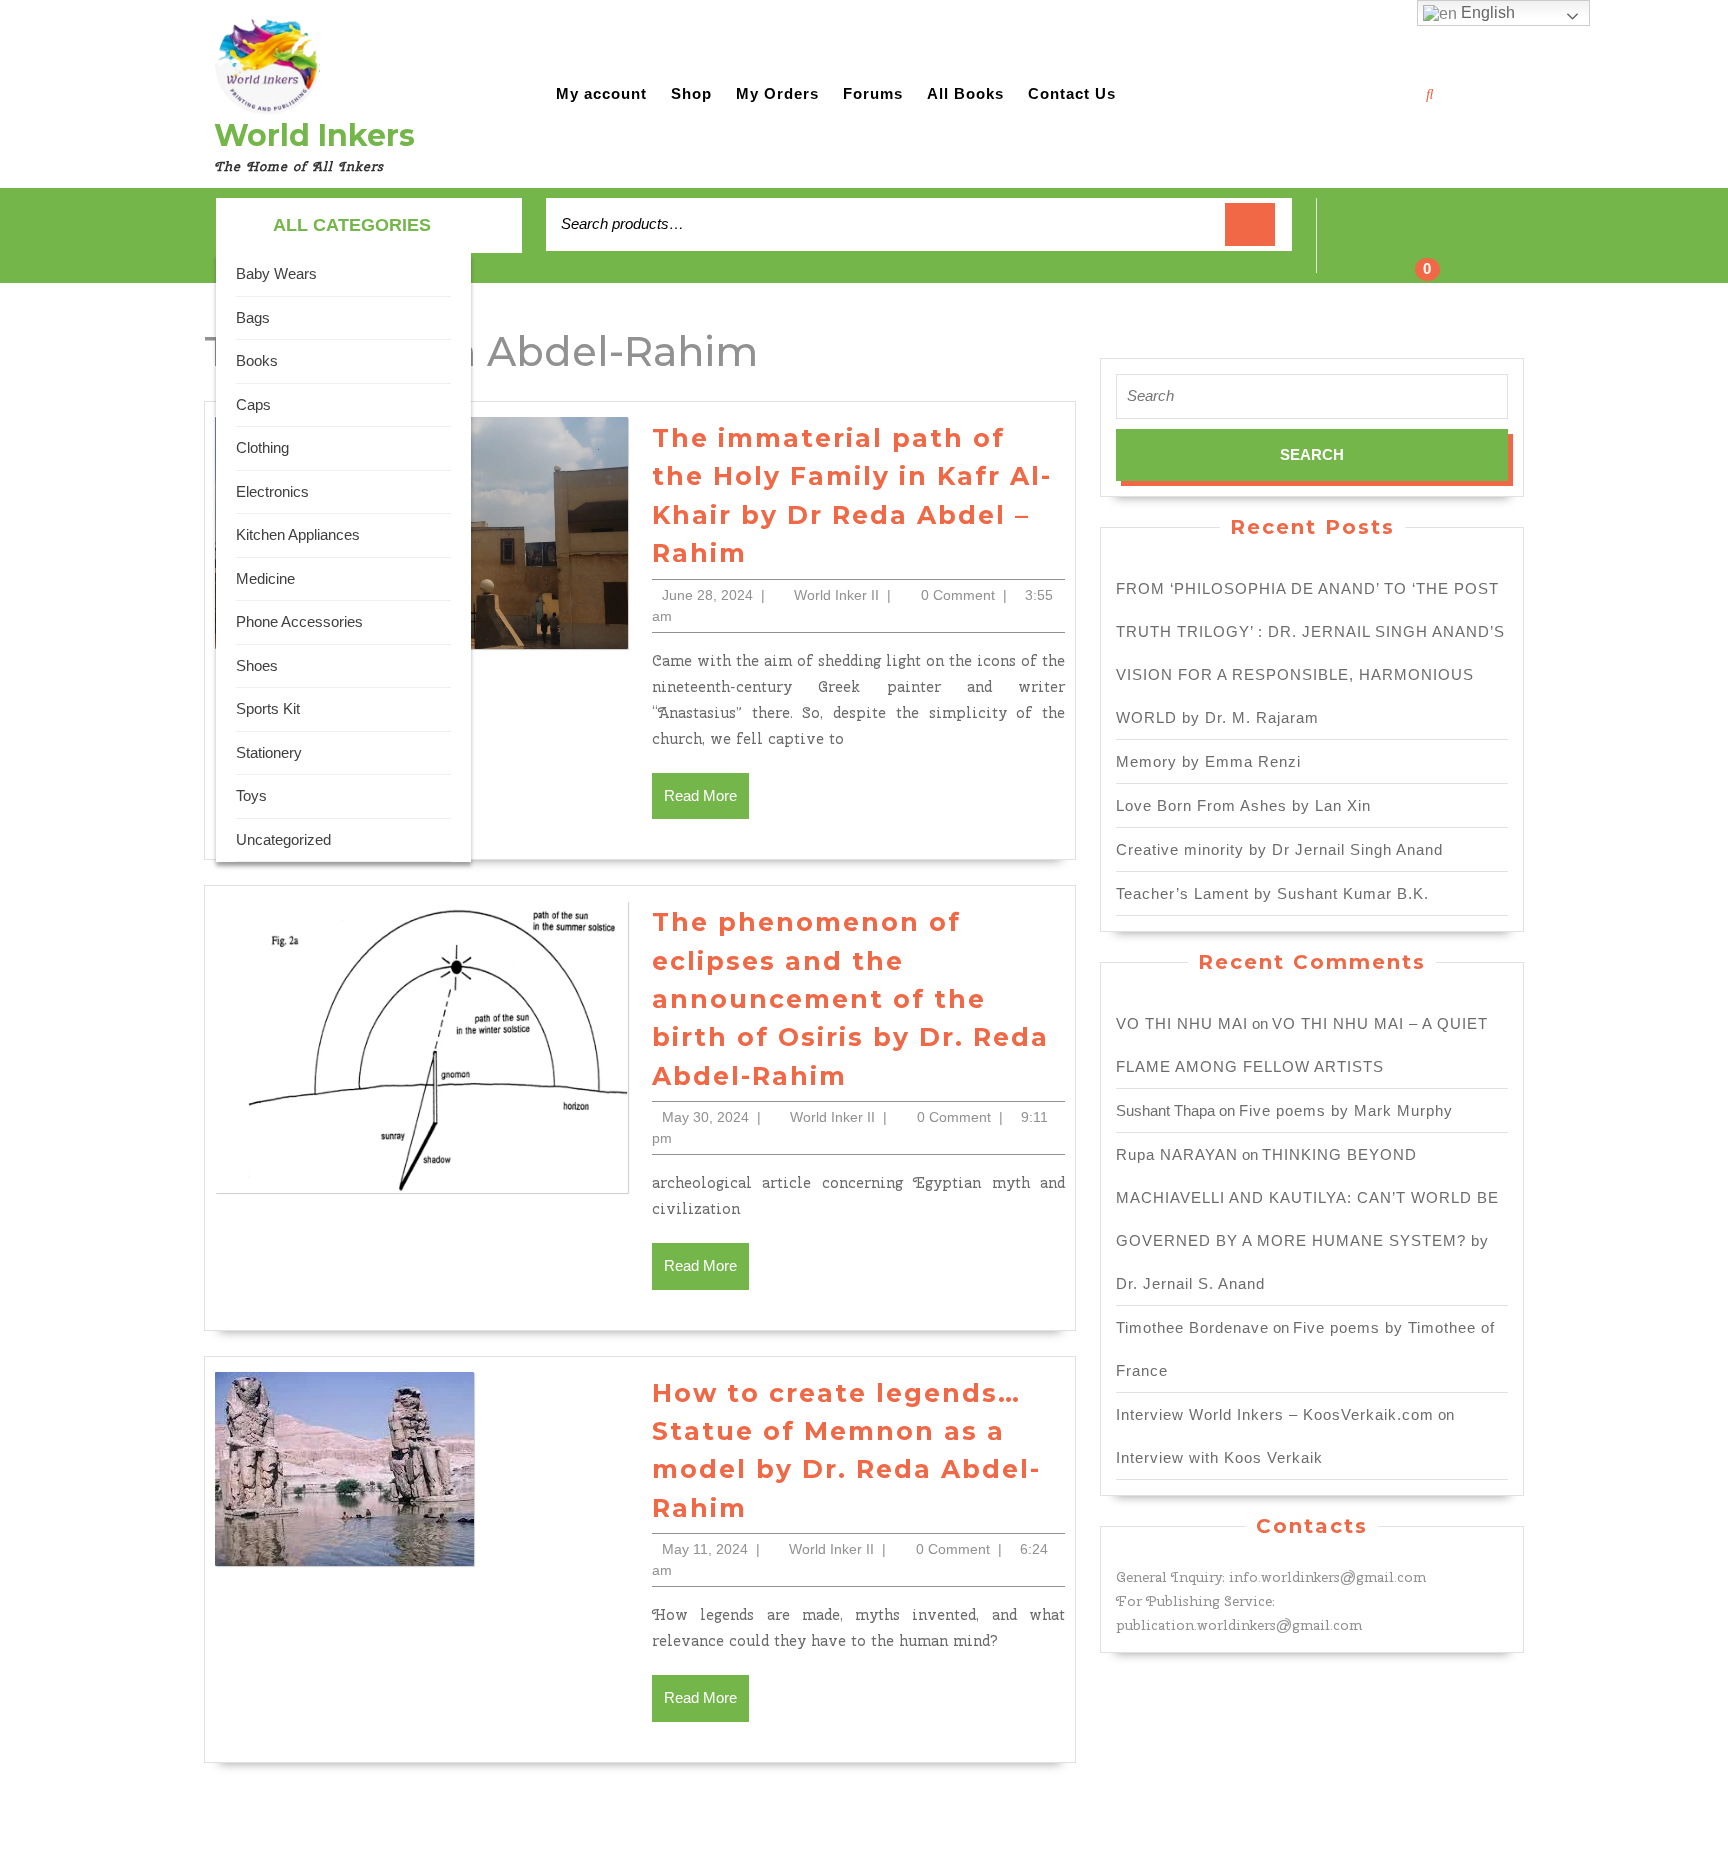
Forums (873, 93)
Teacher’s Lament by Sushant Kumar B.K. (1272, 893)
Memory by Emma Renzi (1208, 761)
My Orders (777, 93)
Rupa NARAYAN (1177, 1154)
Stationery (269, 752)
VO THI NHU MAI (1182, 1023)
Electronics (272, 491)
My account (601, 93)
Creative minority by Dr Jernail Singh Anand (1279, 849)
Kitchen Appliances (298, 534)
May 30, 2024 (705, 1117)
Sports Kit (268, 708)
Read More (706, 803)
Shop (691, 93)
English (1486, 12)
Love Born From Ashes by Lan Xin (1243, 805)
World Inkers (314, 135)
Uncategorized (283, 839)
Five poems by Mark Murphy (1346, 1110)
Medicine (265, 578)
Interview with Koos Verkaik (1219, 1457)
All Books (965, 93)
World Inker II (836, 595)
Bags (253, 317)
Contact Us (1072, 93)
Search (1250, 224)
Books (257, 360)
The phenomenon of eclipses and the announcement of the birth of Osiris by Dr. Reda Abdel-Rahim (850, 999)
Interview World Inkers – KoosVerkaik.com (1275, 1414)
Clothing (262, 447)
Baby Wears (276, 273)
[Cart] (1415, 246)
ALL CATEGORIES (352, 225)
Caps (253, 404)
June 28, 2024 (707, 595)
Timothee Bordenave (1192, 1327)
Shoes (257, 665)
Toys (251, 795)
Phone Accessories (299, 621)
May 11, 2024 (705, 1549)
